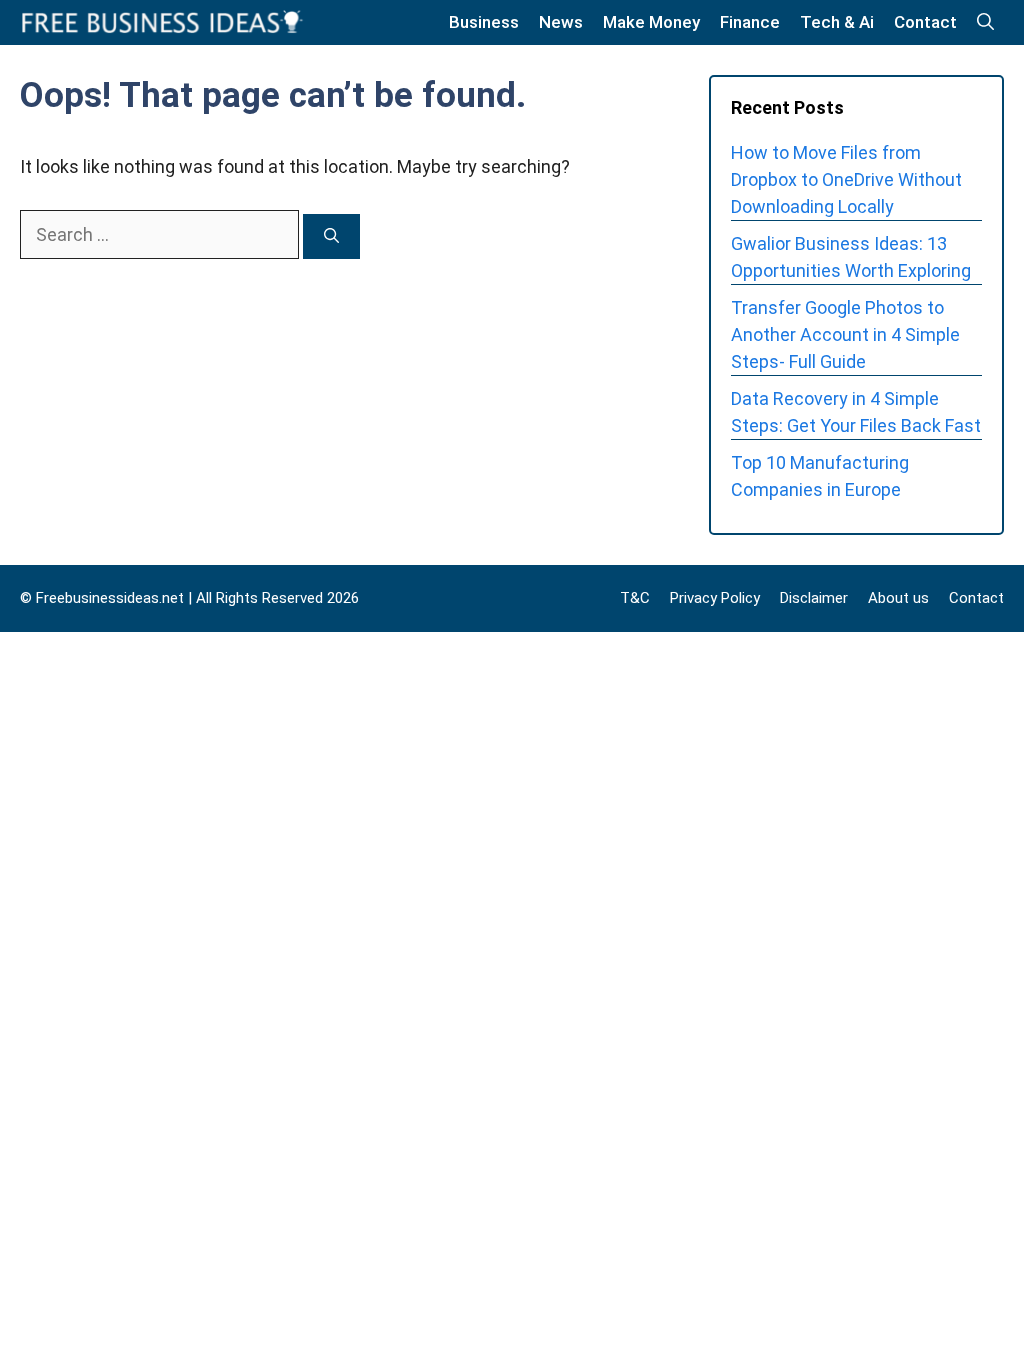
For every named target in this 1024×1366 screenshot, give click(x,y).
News (561, 22)
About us (898, 598)
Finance (750, 22)
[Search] (331, 236)
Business (484, 22)
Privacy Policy (715, 598)
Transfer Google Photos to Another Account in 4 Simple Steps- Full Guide (845, 334)
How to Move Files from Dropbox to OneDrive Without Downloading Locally (846, 179)
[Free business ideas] (164, 22)
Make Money (651, 22)
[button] (985, 22)
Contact (925, 22)
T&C (635, 598)
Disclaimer (814, 598)
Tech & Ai (837, 22)
